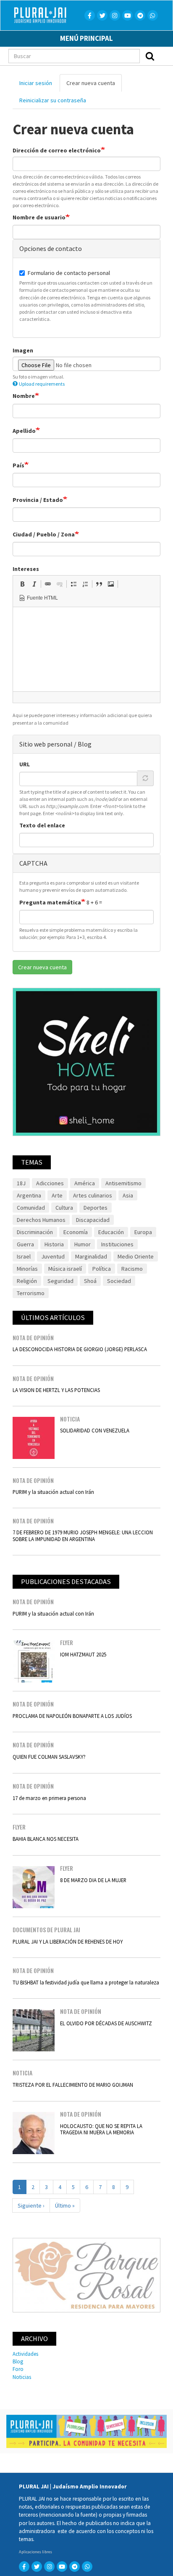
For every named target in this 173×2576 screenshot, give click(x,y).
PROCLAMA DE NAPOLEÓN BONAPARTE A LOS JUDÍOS (72, 1716)
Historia (54, 1244)
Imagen (23, 350)
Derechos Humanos (41, 1220)
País (18, 465)
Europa (143, 1232)
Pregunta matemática (50, 902)
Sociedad (119, 1281)
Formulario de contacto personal (69, 273)
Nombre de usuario (39, 217)
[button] (22, 584)
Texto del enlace (42, 825)
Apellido (24, 431)
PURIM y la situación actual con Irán (53, 1492)
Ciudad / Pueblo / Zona (44, 534)
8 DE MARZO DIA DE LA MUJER (93, 1880)
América (85, 1183)
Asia (128, 1195)
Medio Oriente (136, 1256)
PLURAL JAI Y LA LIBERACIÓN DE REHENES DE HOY (68, 1941)
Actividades (25, 2354)
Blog (18, 2361)
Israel (24, 1256)
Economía (76, 1232)
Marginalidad (91, 1256)
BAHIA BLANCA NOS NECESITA (46, 1839)
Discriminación (35, 1232)
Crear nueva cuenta (94, 85)
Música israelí (65, 1269)
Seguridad (60, 1281)
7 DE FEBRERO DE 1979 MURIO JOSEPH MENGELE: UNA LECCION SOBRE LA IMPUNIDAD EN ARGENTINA (83, 1535)
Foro (18, 2369)
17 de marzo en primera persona (49, 1798)
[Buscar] (150, 56)
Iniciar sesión (36, 83)
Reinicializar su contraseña (53, 100)
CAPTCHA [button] (33, 863)
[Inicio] (50, 15)
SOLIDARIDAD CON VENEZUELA (95, 1430)
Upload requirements (42, 384)
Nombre (24, 396)
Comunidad (31, 1208)
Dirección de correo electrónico (57, 150)
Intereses (26, 569)
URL (25, 764)
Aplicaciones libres (35, 2552)
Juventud (53, 1256)
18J (21, 1183)
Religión (27, 1281)
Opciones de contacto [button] (51, 248)
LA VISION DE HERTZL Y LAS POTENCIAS (56, 1390)
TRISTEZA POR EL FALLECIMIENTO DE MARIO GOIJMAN (73, 2085)
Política (102, 1269)
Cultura (64, 1208)
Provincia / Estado (38, 500)
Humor (83, 1244)
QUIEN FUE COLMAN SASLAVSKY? (49, 1757)
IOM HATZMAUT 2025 (83, 1654)
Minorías (27, 1269)
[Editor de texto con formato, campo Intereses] (86, 649)
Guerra (25, 1244)
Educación (111, 1232)
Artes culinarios (93, 1195)
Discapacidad (93, 1220)
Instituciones (117, 1244)
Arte (57, 1195)
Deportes (96, 1208)
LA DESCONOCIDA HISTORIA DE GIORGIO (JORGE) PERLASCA (80, 1349)
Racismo (132, 1269)
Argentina (29, 1195)
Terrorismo (31, 1293)
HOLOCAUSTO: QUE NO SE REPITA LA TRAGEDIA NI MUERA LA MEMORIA (101, 2129)
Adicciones (50, 1183)
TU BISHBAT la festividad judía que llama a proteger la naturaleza (86, 1982)
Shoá (90, 1281)
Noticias (22, 2377)
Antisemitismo (123, 1183)
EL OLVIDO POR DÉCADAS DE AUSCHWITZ (106, 2023)
